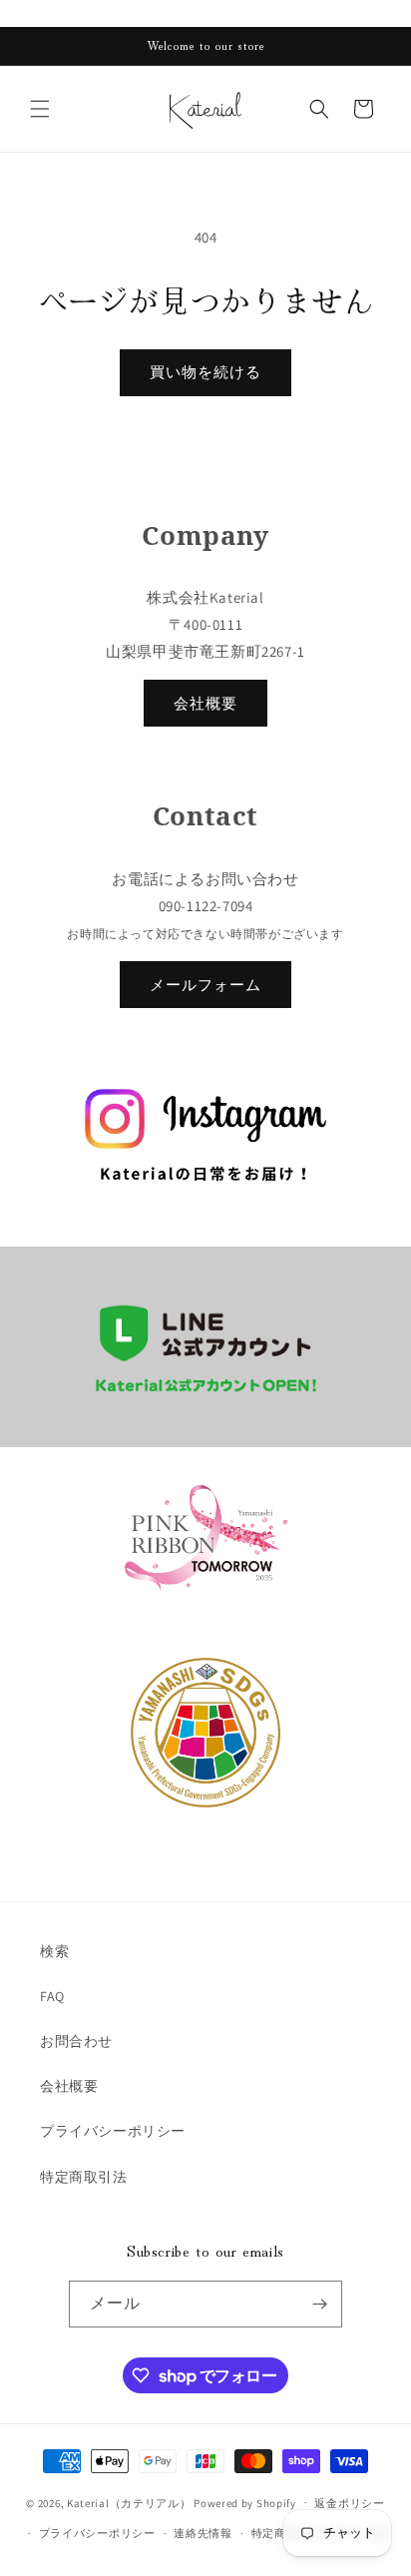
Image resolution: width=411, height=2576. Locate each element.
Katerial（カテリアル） (129, 2502)
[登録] (319, 2304)
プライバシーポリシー (113, 2131)
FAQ (52, 1996)
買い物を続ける (205, 372)
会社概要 (205, 703)
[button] (40, 109)
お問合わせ (76, 2041)
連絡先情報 (203, 2533)
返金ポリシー (349, 2503)
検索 (54, 1951)
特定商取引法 (84, 2177)
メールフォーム (205, 985)
